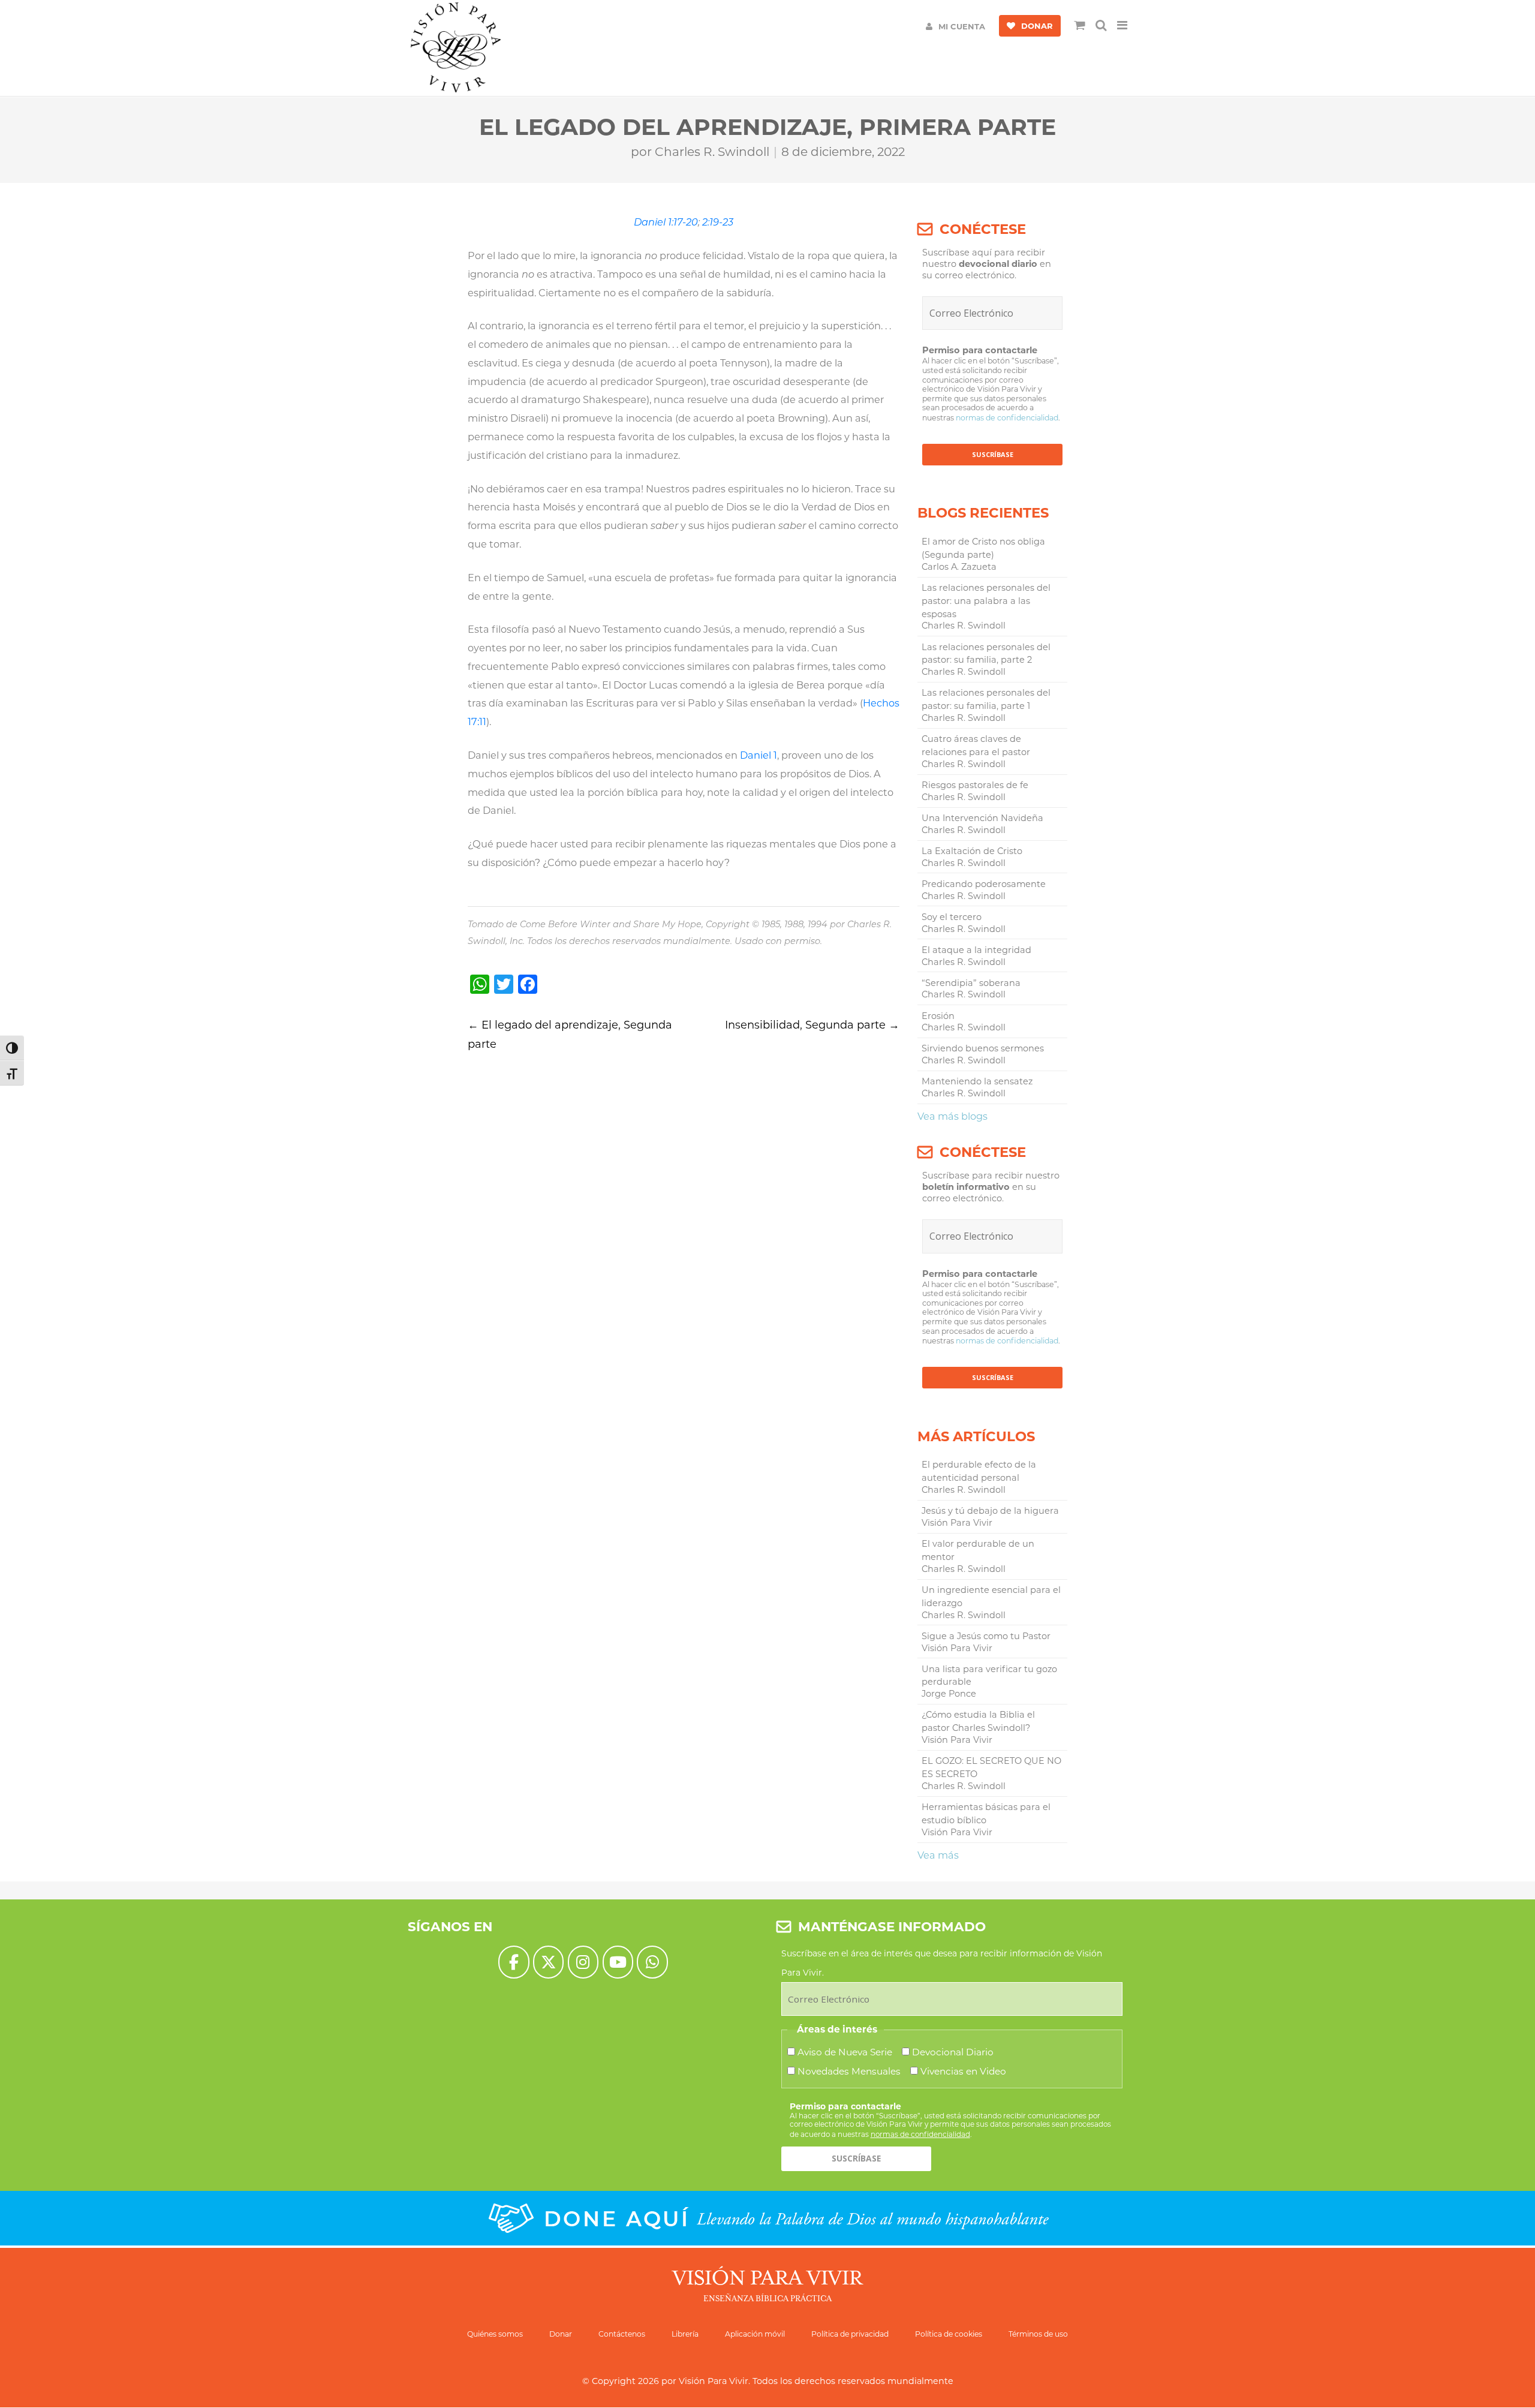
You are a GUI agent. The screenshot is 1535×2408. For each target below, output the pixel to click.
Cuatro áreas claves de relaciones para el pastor (976, 745)
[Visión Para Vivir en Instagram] (583, 1962)
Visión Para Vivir (714, 2381)
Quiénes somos (495, 2334)
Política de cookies (949, 2334)
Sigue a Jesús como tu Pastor (986, 1636)
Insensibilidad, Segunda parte (812, 1025)
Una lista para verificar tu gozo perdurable (989, 1676)
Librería (685, 2334)
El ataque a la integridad (976, 950)
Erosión (938, 1016)
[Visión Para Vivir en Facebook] (514, 1962)
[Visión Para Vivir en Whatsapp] (652, 1962)
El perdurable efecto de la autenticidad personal (979, 1471)
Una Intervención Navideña (982, 818)
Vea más (938, 1855)
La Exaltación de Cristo (972, 851)
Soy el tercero (952, 917)
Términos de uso (1038, 2334)
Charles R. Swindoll (712, 152)
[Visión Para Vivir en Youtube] (618, 1962)
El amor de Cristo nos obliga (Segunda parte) (983, 548)
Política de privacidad (850, 2334)
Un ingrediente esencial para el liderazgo (991, 1597)
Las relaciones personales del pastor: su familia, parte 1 (986, 699)
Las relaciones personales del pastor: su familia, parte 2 (986, 654)
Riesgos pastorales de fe (975, 785)
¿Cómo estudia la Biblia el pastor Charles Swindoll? (978, 1721)
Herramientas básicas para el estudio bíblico (986, 1814)
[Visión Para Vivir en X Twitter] (548, 1962)
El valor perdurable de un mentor (978, 1550)
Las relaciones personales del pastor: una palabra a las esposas (986, 601)
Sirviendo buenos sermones (983, 1048)
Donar (561, 2334)
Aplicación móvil (755, 2334)
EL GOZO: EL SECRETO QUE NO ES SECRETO (991, 1767)
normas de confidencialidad (1007, 418)
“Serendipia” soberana (971, 983)
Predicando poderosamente (984, 884)
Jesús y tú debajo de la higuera (990, 1511)
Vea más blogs (952, 1116)
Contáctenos (622, 2334)
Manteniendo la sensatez (977, 1081)
